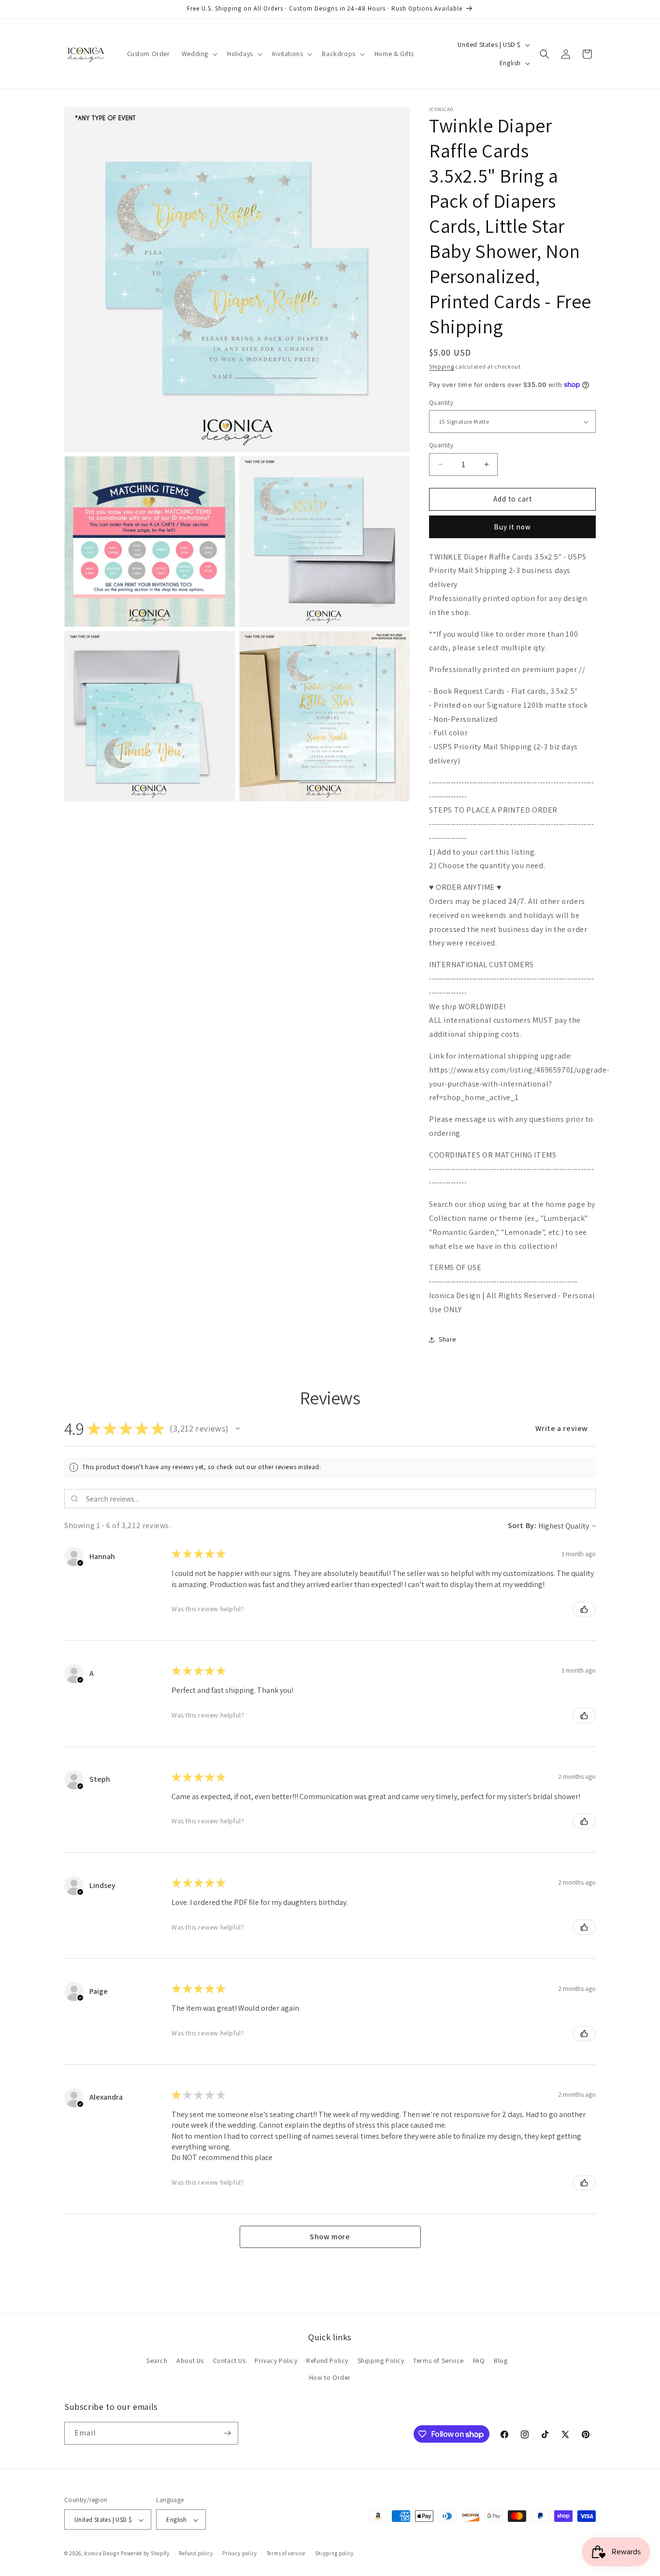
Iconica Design (102, 2554)
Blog (501, 2361)
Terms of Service (438, 2361)
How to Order (330, 2378)
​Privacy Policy (276, 2361)
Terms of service (286, 2553)
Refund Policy (327, 2361)
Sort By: (522, 1525)
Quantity (441, 403)
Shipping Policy (381, 2361)
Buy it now (512, 527)
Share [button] (447, 1339)
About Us (190, 2361)
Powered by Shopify (145, 2554)
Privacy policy (240, 2553)
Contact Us (230, 2361)
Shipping (442, 366)
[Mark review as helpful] (584, 1609)
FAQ (479, 2361)
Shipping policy (335, 2553)
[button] (199, 54)
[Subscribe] (227, 2433)
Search (157, 2361)
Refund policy (196, 2553)
